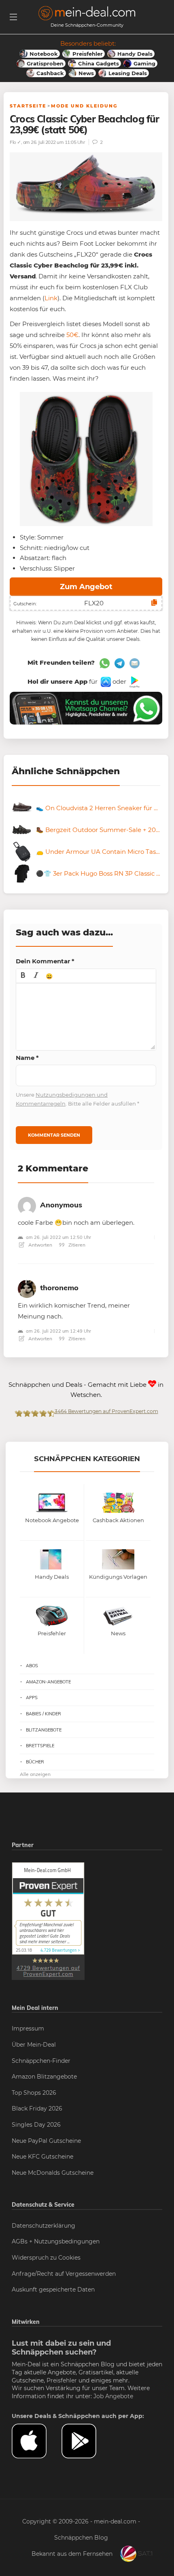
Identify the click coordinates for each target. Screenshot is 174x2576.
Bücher (35, 1762)
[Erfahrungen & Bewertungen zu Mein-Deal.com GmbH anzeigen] (48, 1921)
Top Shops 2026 (34, 2093)
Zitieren (76, 1245)
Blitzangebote (44, 1730)
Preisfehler (62, 2380)
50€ (72, 335)
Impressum (28, 2028)
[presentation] (23, 976)
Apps (32, 1698)
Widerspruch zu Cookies (46, 2258)
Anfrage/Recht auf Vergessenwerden (64, 2274)
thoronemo (59, 1288)
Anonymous (61, 1205)
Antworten (40, 1245)
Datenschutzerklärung (43, 2226)
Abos (32, 1666)
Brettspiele (40, 1746)
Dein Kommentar (45, 961)
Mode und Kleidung (84, 106)
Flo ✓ (15, 142)
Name (27, 1058)
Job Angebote (113, 2396)
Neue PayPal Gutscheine (46, 2141)
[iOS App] (105, 681)
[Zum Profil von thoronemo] (27, 1287)
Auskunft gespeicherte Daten (53, 2290)
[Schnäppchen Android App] (134, 681)
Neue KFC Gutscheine (42, 2157)
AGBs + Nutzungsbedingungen (56, 2241)
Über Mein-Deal (34, 2045)
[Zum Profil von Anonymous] (27, 1204)
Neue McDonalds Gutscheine (53, 2173)
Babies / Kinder (43, 1714)
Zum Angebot (86, 587)
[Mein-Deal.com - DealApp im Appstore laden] (37, 2441)
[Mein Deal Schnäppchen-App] (86, 2441)
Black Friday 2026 (37, 2108)
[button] (23, 976)
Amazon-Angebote (48, 1682)
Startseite (28, 106)
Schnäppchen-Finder (41, 2061)
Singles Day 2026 (36, 2125)
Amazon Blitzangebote (44, 2077)
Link (51, 298)
